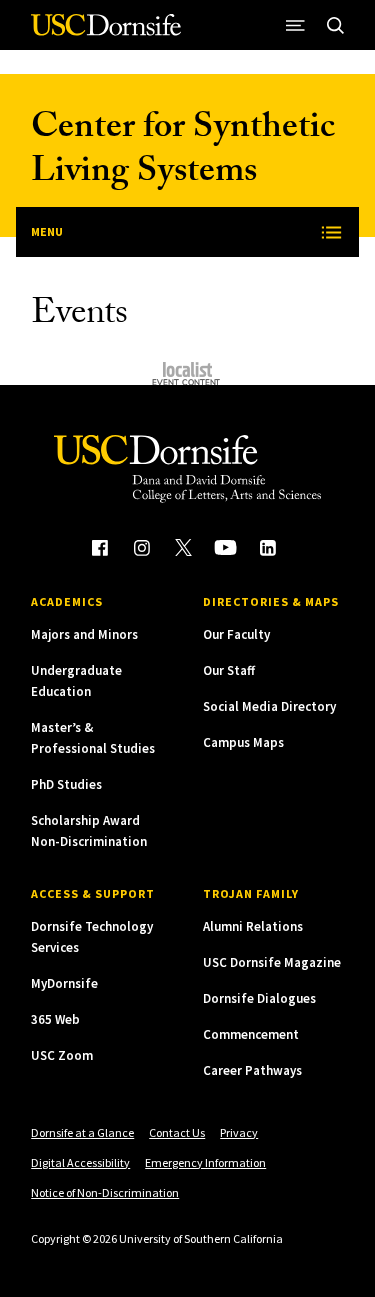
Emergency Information (205, 1162)
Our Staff (229, 670)
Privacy (239, 1132)
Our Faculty (236, 634)
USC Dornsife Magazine (272, 962)
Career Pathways (252, 1070)
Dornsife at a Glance (82, 1132)
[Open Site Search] (336, 25)
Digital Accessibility (80, 1162)
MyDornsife (64, 983)
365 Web (55, 1019)
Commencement (251, 1034)
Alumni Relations (253, 926)
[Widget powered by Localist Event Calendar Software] (187, 373)
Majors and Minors (84, 634)
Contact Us (177, 1132)
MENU (47, 231)
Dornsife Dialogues (259, 998)
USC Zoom (62, 1055)
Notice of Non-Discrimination (105, 1192)
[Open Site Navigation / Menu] (296, 25)
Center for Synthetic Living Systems (183, 152)
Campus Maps (243, 742)
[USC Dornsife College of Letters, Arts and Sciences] (106, 32)
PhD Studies (66, 784)
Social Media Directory (269, 706)
